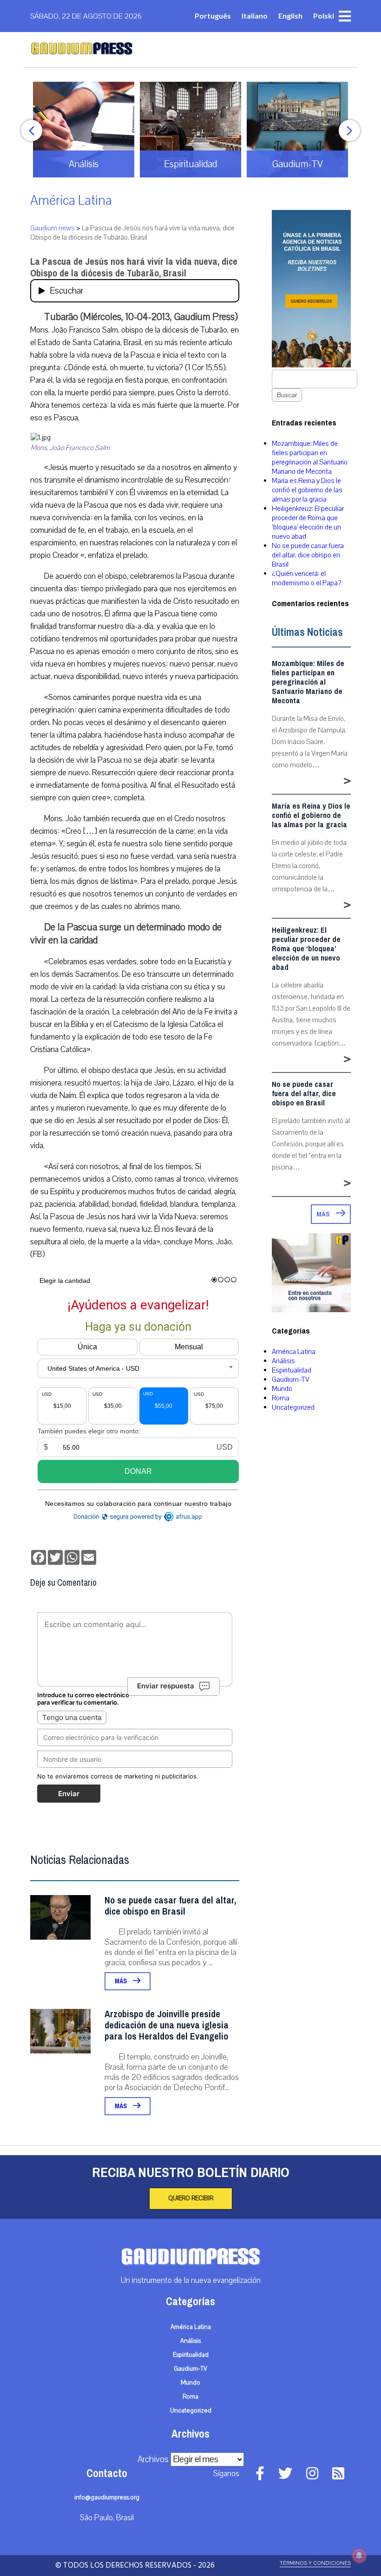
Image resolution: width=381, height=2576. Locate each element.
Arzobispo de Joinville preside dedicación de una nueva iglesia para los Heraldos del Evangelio (167, 2025)
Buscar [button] (287, 395)
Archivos (153, 2459)
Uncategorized (293, 1407)
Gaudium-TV (291, 1380)
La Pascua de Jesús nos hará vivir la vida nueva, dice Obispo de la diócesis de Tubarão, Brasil (134, 268)
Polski (324, 16)
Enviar (69, 1794)
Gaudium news (53, 228)
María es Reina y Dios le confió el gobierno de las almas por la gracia (307, 490)
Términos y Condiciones (315, 2563)
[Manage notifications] (359, 2556)
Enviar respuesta (166, 1686)
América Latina (71, 200)
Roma (281, 1398)
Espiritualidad (292, 1370)
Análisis (283, 1361)
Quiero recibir (191, 2198)
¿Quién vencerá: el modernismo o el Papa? (306, 578)
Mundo (282, 1389)
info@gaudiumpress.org (107, 2498)
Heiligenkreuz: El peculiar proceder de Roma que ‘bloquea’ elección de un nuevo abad (308, 523)
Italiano (255, 16)
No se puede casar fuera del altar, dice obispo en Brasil (170, 1906)
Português (213, 16)
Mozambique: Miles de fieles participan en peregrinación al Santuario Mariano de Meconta (310, 458)
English (290, 16)
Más (122, 1981)
